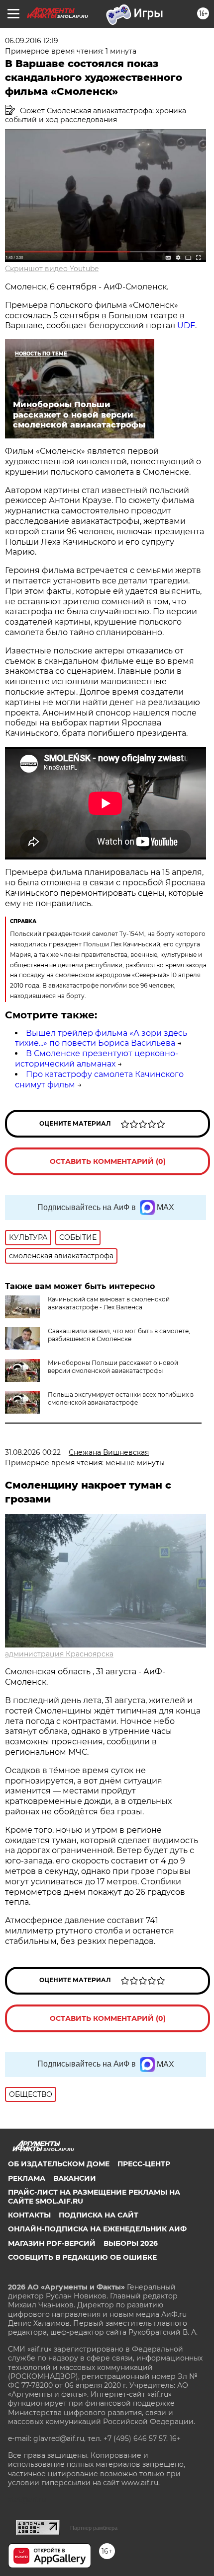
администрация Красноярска (59, 1654)
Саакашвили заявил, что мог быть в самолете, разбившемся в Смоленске (119, 1335)
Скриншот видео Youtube (52, 269)
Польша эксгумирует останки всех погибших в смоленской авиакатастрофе (121, 1398)
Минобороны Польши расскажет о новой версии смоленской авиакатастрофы (113, 1367)
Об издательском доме (59, 2164)
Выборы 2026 (131, 2243)
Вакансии (75, 2178)
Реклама (27, 2178)
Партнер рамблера (94, 2528)
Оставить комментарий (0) (108, 1161)
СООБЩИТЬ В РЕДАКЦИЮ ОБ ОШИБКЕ (82, 2257)
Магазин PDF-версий (52, 2243)
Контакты (29, 2215)
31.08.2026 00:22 (33, 1452)
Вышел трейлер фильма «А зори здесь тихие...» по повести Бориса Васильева (101, 1038)
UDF (186, 325)
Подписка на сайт (99, 2215)
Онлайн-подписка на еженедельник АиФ (97, 2229)
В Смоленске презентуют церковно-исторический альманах (97, 1059)
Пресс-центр (144, 2164)
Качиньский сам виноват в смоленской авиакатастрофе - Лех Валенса (109, 1303)
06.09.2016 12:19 (32, 41)
